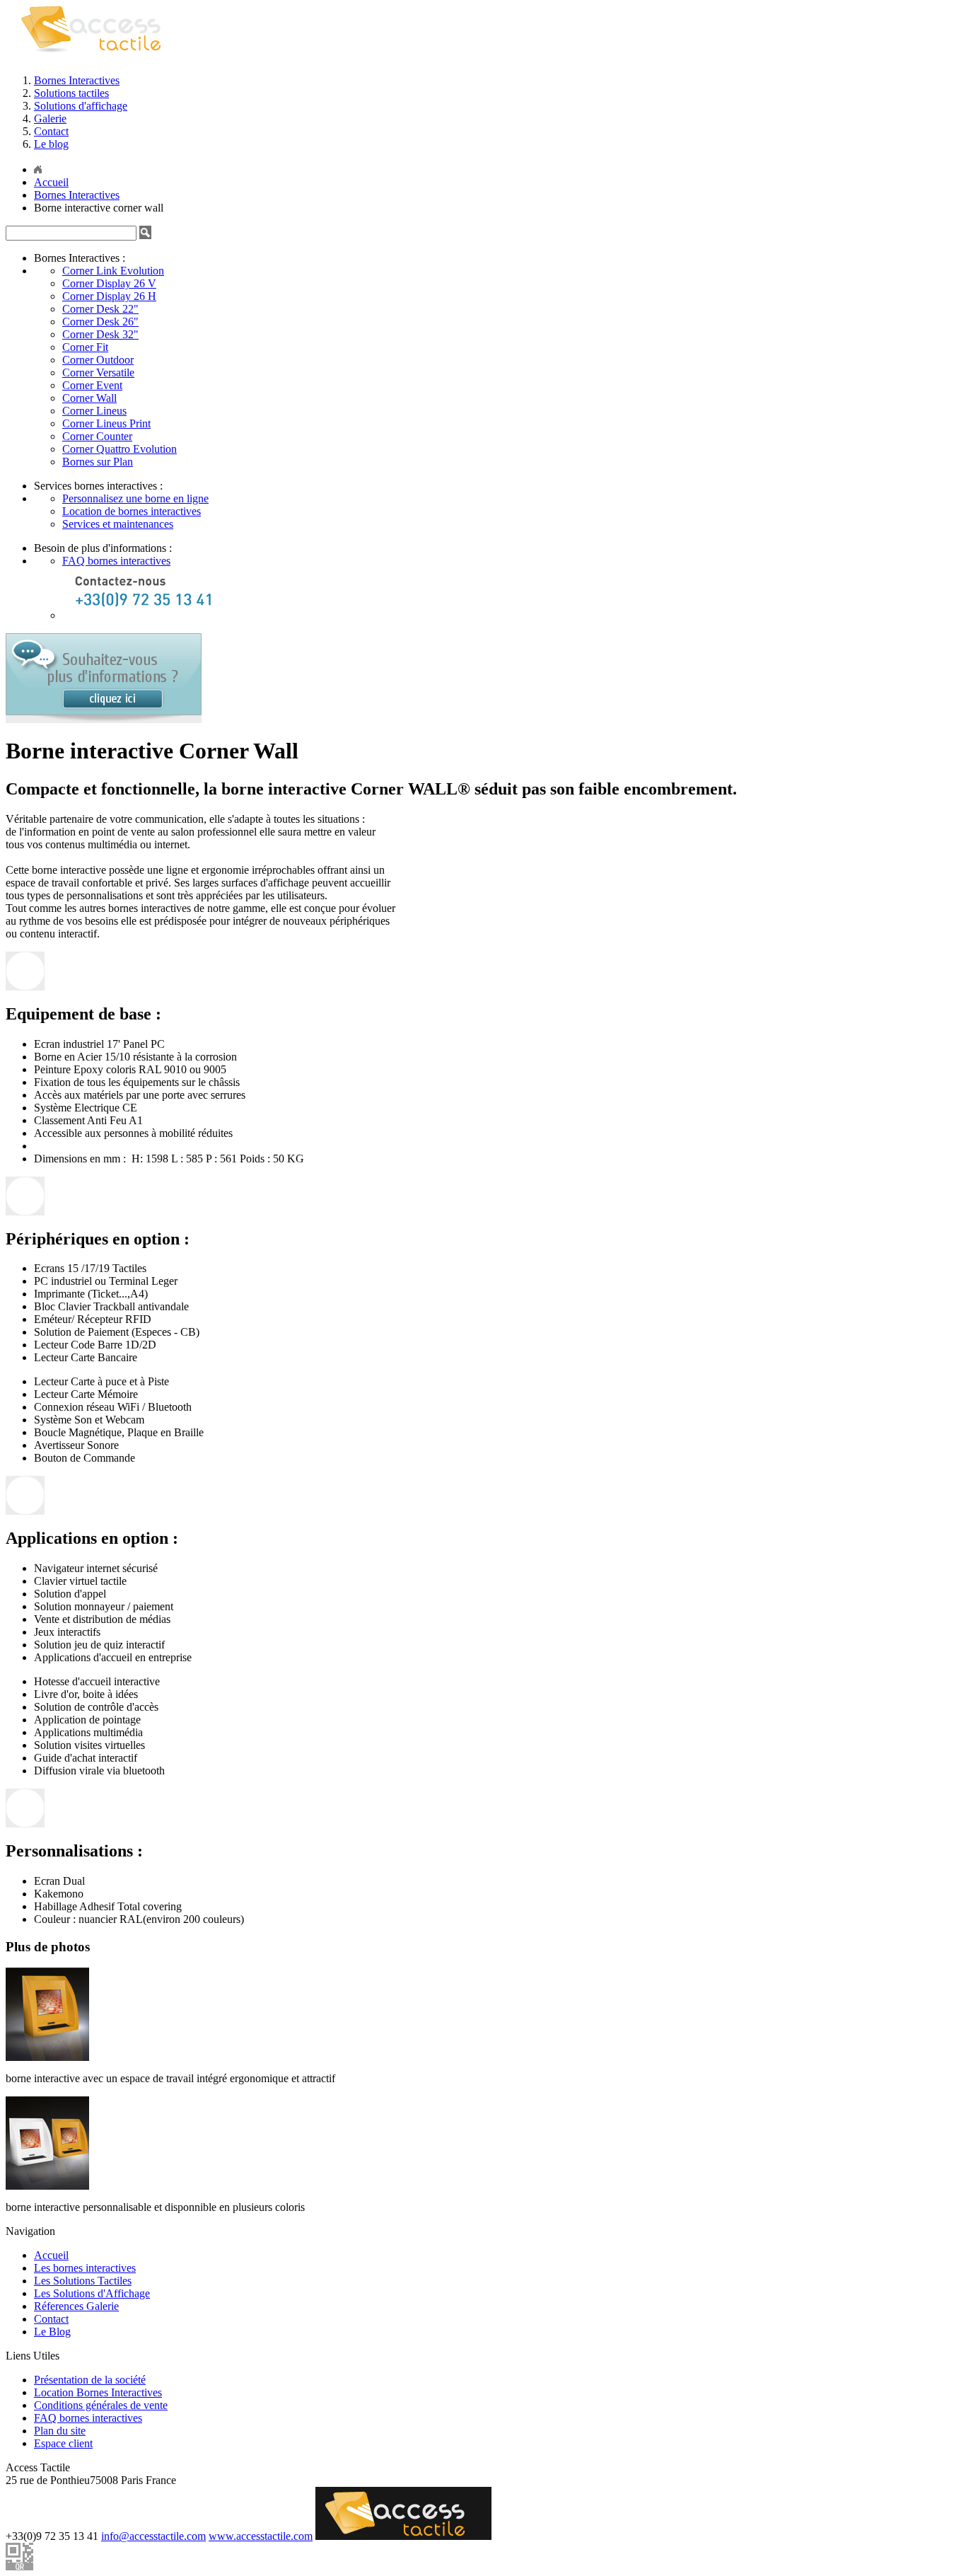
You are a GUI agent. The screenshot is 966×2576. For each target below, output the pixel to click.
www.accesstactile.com (261, 2536)
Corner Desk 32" (100, 334)
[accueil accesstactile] (96, 59)
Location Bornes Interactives (98, 2392)
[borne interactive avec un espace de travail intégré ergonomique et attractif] (47, 2057)
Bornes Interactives (77, 80)
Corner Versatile (98, 372)
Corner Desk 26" (100, 322)
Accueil (51, 2255)
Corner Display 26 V (109, 283)
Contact (51, 131)
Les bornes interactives (85, 2268)
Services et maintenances (118, 524)
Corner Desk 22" (100, 309)
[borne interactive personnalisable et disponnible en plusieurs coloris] (47, 2186)
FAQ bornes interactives (116, 561)
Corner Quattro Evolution (120, 449)
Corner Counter (97, 436)
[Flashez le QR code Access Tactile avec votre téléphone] (19, 2566)
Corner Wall (89, 398)
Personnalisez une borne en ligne (135, 498)
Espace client (63, 2443)
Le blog (51, 144)
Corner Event (92, 385)
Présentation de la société (90, 2380)
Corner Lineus (94, 411)
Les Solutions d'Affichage (92, 2293)
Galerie (50, 119)
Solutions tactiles (71, 93)
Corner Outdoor (98, 360)
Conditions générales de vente (101, 2405)
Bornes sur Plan (98, 462)
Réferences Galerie (76, 2306)
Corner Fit (85, 347)
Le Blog (52, 2332)
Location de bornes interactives (132, 511)
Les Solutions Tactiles (83, 2281)
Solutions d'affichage (81, 106)
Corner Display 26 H (109, 296)
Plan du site (60, 2431)
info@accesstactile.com (153, 2536)
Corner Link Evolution (113, 271)
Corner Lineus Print (106, 423)
